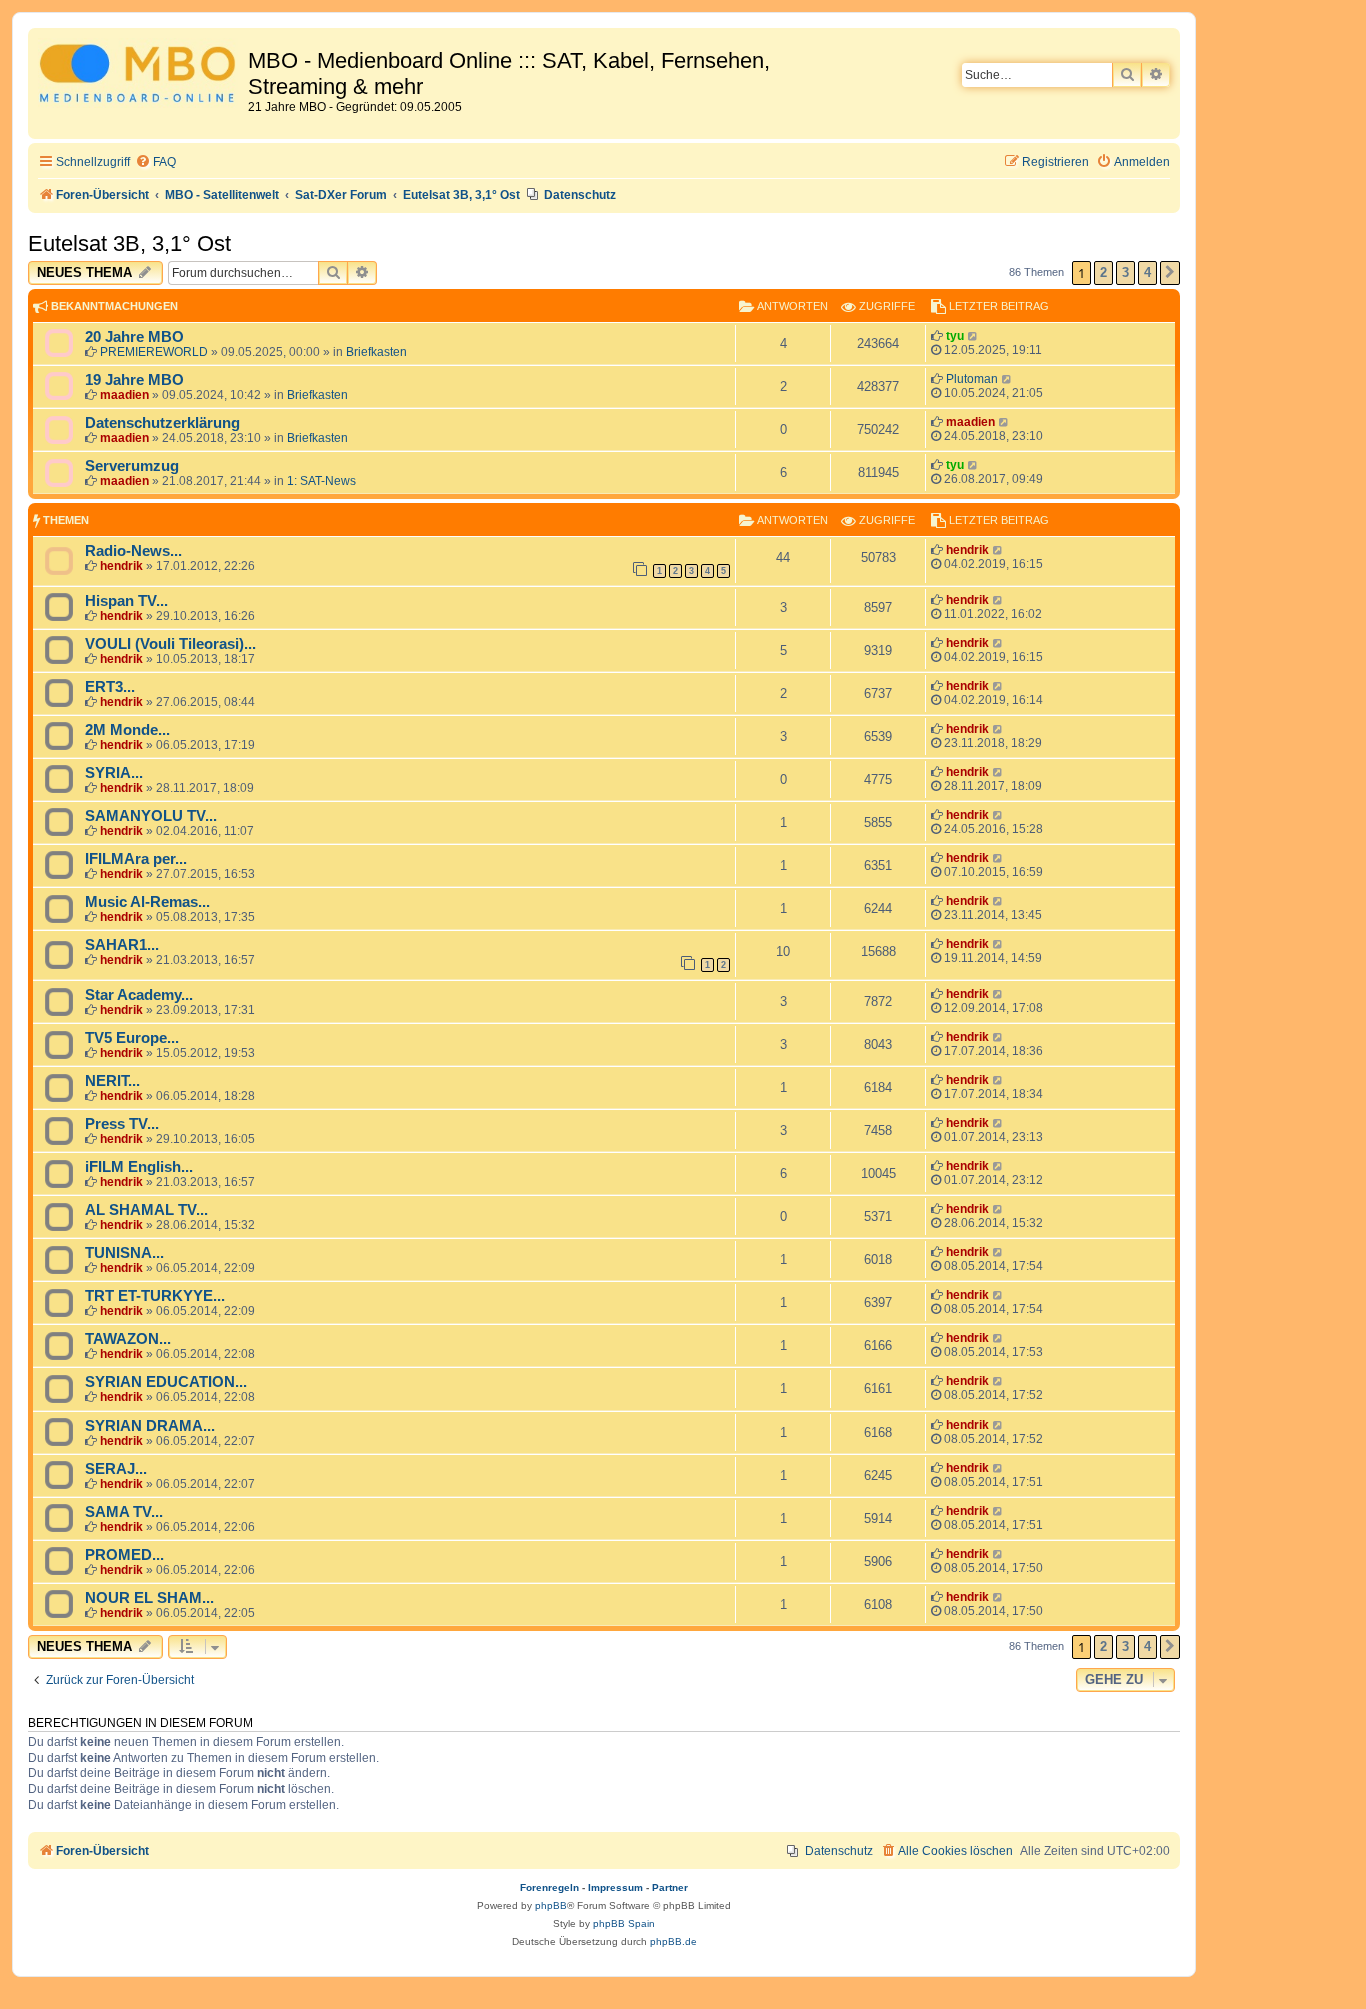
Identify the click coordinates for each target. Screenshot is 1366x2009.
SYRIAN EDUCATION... (166, 1382)
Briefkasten (376, 352)
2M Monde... (127, 730)
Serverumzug (132, 466)
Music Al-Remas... (147, 902)
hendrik (121, 566)
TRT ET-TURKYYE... (155, 1296)
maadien (124, 395)
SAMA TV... (124, 1512)
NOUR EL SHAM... (149, 1598)
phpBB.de (673, 1941)
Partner (670, 1887)
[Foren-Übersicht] (140, 76)
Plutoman (972, 379)
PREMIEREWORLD (154, 352)
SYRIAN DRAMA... (150, 1426)
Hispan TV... (126, 601)
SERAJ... (116, 1469)
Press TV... (122, 1124)
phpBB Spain (624, 1923)
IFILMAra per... (136, 859)
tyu (955, 336)
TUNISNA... (124, 1253)
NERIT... (112, 1081)
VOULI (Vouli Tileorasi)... (170, 644)
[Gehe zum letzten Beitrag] (973, 336)
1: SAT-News (321, 481)
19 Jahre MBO (134, 380)
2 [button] (1103, 272)
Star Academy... (139, 995)
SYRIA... (114, 773)
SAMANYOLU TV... (151, 816)
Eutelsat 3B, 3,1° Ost (129, 243)
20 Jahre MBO (134, 337)
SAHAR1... (122, 945)
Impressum (615, 1887)
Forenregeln (549, 1887)
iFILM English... (139, 1167)
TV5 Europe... (132, 1038)
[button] (1170, 273)
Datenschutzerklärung (162, 423)
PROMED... (124, 1555)
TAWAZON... (128, 1339)
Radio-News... (133, 551)
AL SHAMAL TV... (146, 1210)
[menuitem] (155, 162)
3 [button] (1125, 272)
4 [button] (1147, 272)
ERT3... (110, 687)
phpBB (551, 1905)
